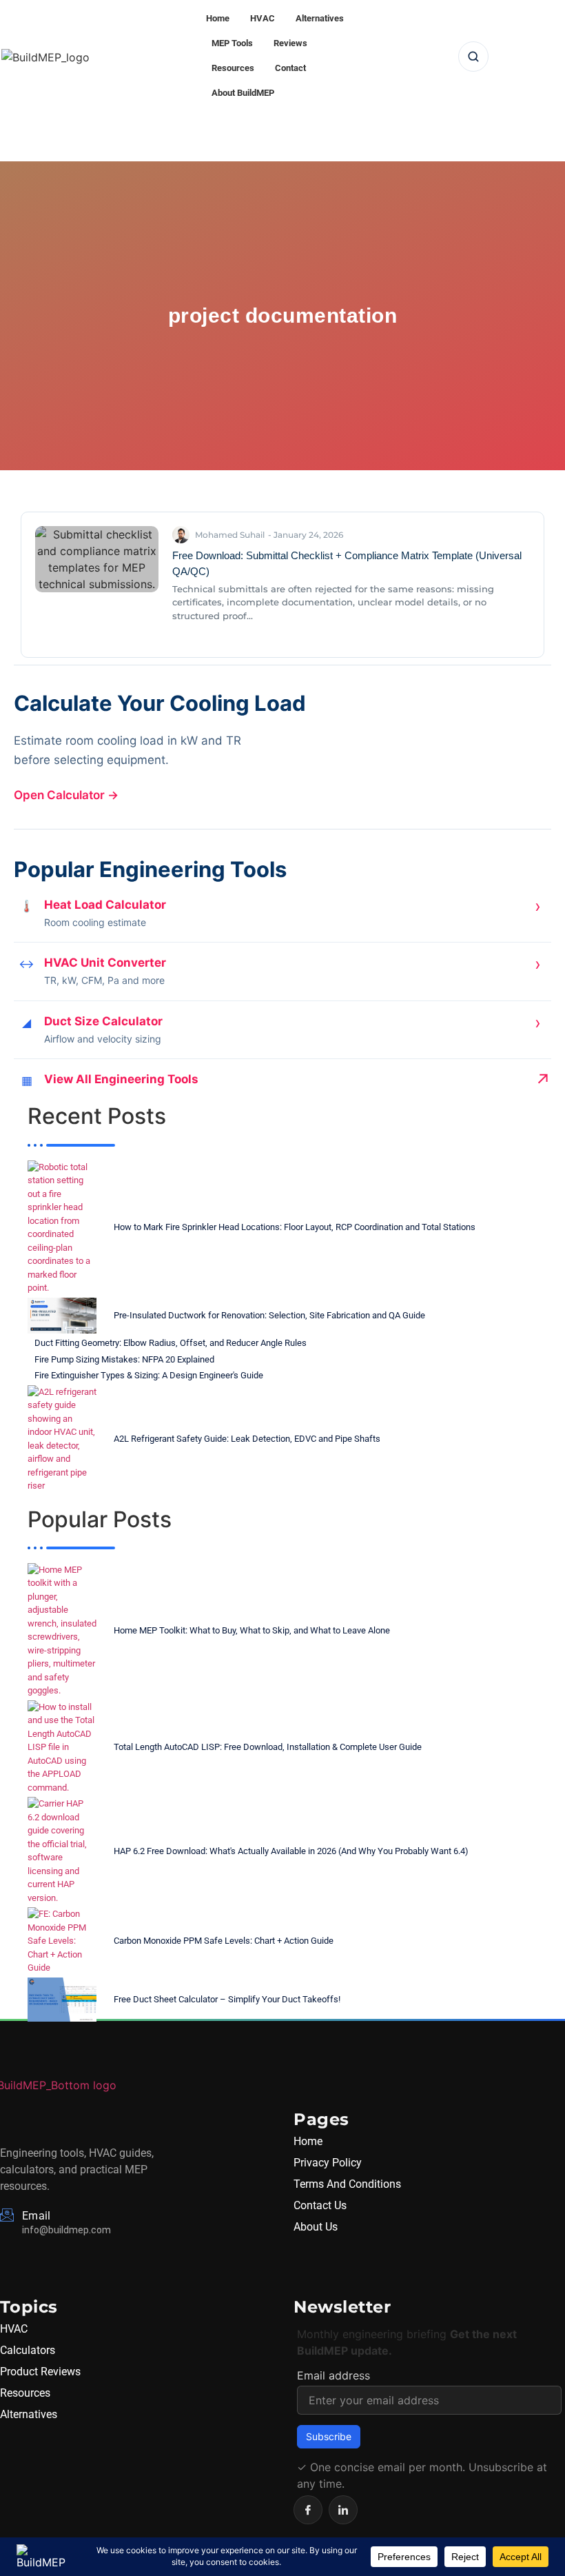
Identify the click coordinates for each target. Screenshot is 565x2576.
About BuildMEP (243, 93)
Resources (233, 68)
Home (218, 18)
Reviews (290, 43)
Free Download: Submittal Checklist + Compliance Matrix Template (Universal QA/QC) (347, 563)
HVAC (263, 18)
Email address (333, 2375)
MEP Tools (232, 43)
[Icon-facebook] (308, 2510)
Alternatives (320, 18)
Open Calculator (66, 795)
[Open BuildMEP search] (473, 57)
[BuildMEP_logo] (45, 57)
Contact (290, 68)
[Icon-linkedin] (343, 2510)
